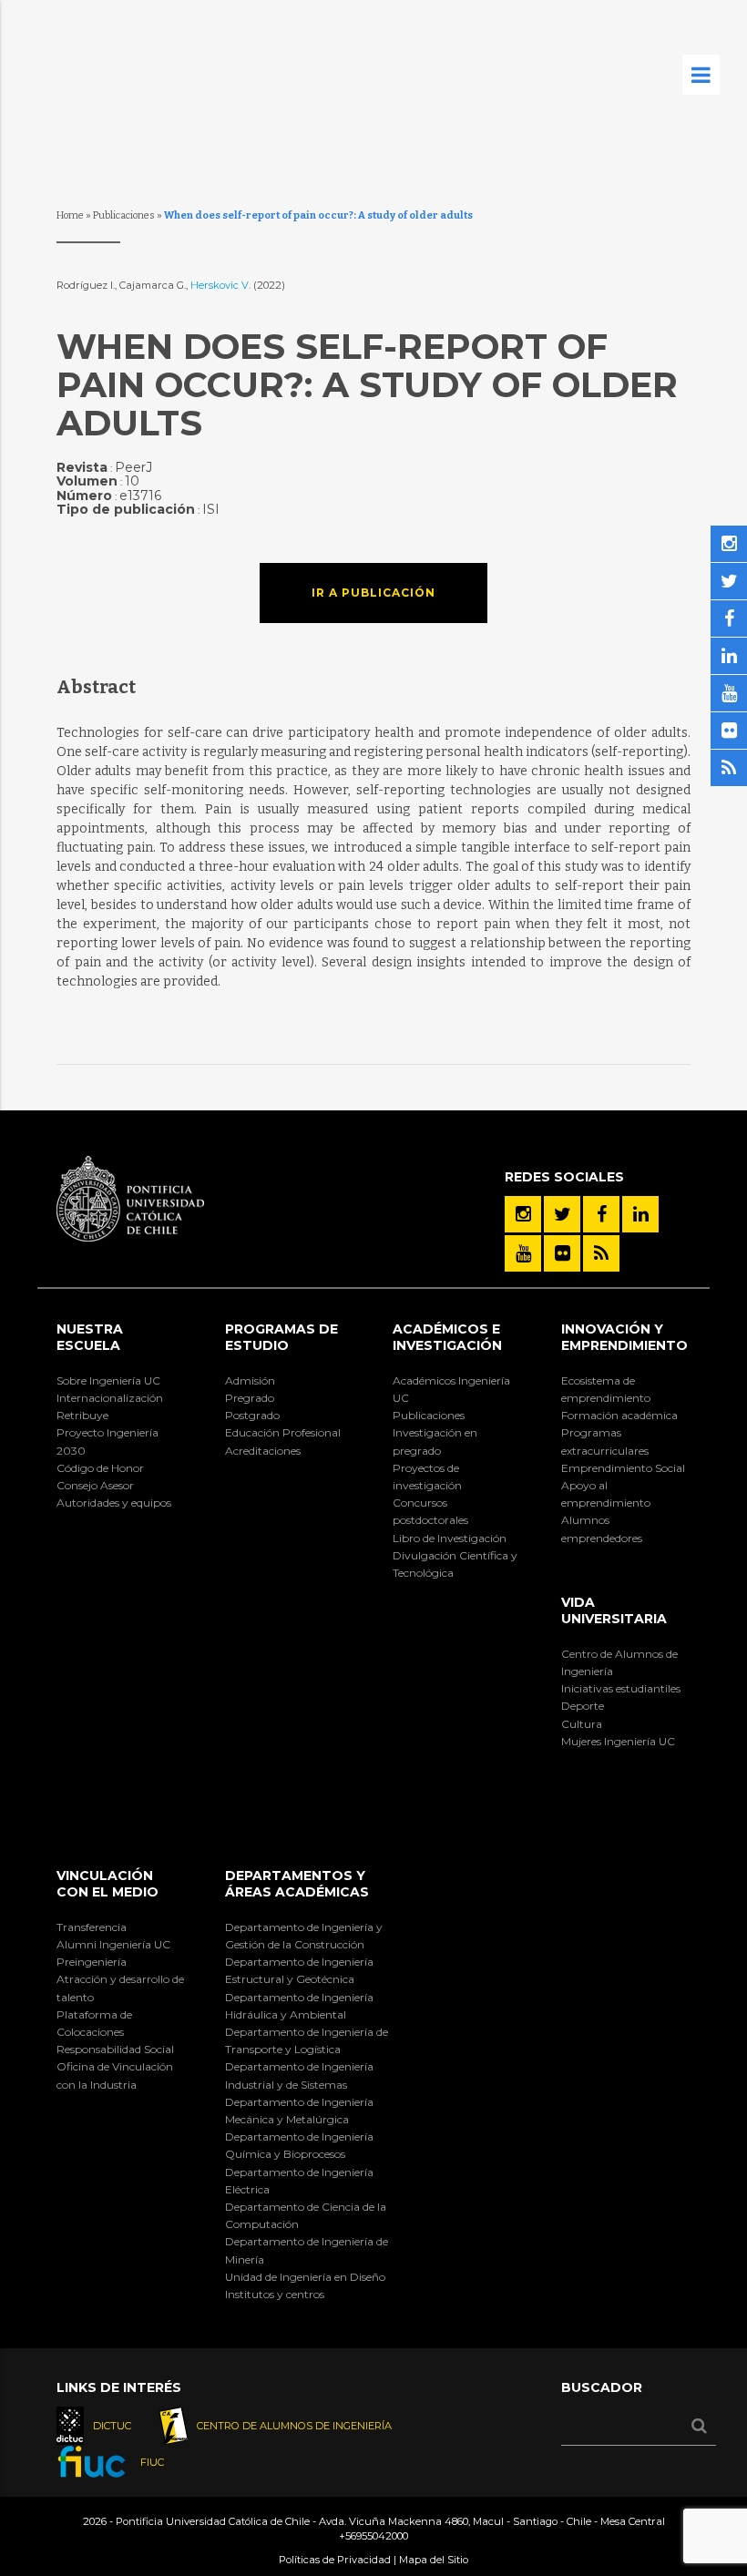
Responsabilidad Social (115, 2049)
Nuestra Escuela (90, 1337)
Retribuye (82, 1415)
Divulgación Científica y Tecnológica (455, 1564)
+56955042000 (373, 2536)
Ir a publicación (373, 593)
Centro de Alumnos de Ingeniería (619, 1662)
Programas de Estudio (281, 1337)
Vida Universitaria (614, 1610)
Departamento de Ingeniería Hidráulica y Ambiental (299, 2006)
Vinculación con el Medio (107, 1884)
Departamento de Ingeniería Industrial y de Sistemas (299, 2075)
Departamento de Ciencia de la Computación (306, 2215)
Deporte (583, 1706)
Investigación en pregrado (435, 1441)
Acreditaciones (263, 1451)
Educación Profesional (283, 1432)
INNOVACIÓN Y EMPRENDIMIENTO (624, 1337)
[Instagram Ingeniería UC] (523, 1214)
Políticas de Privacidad (335, 2560)
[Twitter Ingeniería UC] (562, 1214)
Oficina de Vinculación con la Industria (115, 2075)
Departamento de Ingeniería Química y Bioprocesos (299, 2145)
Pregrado (250, 1398)
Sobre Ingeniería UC (108, 1380)
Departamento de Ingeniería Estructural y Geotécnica (299, 1970)
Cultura (582, 1724)
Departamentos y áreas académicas (297, 1884)
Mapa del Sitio (434, 2560)
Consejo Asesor (95, 1485)
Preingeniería (92, 1962)
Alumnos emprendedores (602, 1528)
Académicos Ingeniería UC (451, 1389)
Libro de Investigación (450, 1538)
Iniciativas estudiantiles (621, 1688)
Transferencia (92, 1927)
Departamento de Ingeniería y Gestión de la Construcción (304, 1936)
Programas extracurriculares (605, 1441)
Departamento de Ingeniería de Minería (307, 2250)
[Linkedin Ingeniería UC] (640, 1214)
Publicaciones (124, 215)
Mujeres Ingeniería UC (618, 1741)
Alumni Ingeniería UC (113, 1944)
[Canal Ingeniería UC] (523, 1253)
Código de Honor (100, 1468)
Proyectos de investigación (427, 1477)
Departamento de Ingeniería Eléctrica (299, 2181)
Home (70, 215)
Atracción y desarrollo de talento (120, 1988)
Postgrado (252, 1415)
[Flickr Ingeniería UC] (562, 1253)
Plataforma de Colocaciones (94, 2023)
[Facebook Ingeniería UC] (601, 1214)
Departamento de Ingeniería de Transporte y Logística (307, 2040)
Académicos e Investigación (447, 1337)
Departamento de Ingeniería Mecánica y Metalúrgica (299, 2111)
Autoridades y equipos (114, 1503)
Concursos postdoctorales (430, 1511)
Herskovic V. (222, 285)
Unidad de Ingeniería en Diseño (305, 2277)
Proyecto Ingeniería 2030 (107, 1441)
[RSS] (601, 1253)
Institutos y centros (275, 2294)
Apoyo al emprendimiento (606, 1494)
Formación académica (619, 1415)
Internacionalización (110, 1398)
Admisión (250, 1380)
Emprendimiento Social (623, 1468)
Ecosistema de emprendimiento (606, 1389)
